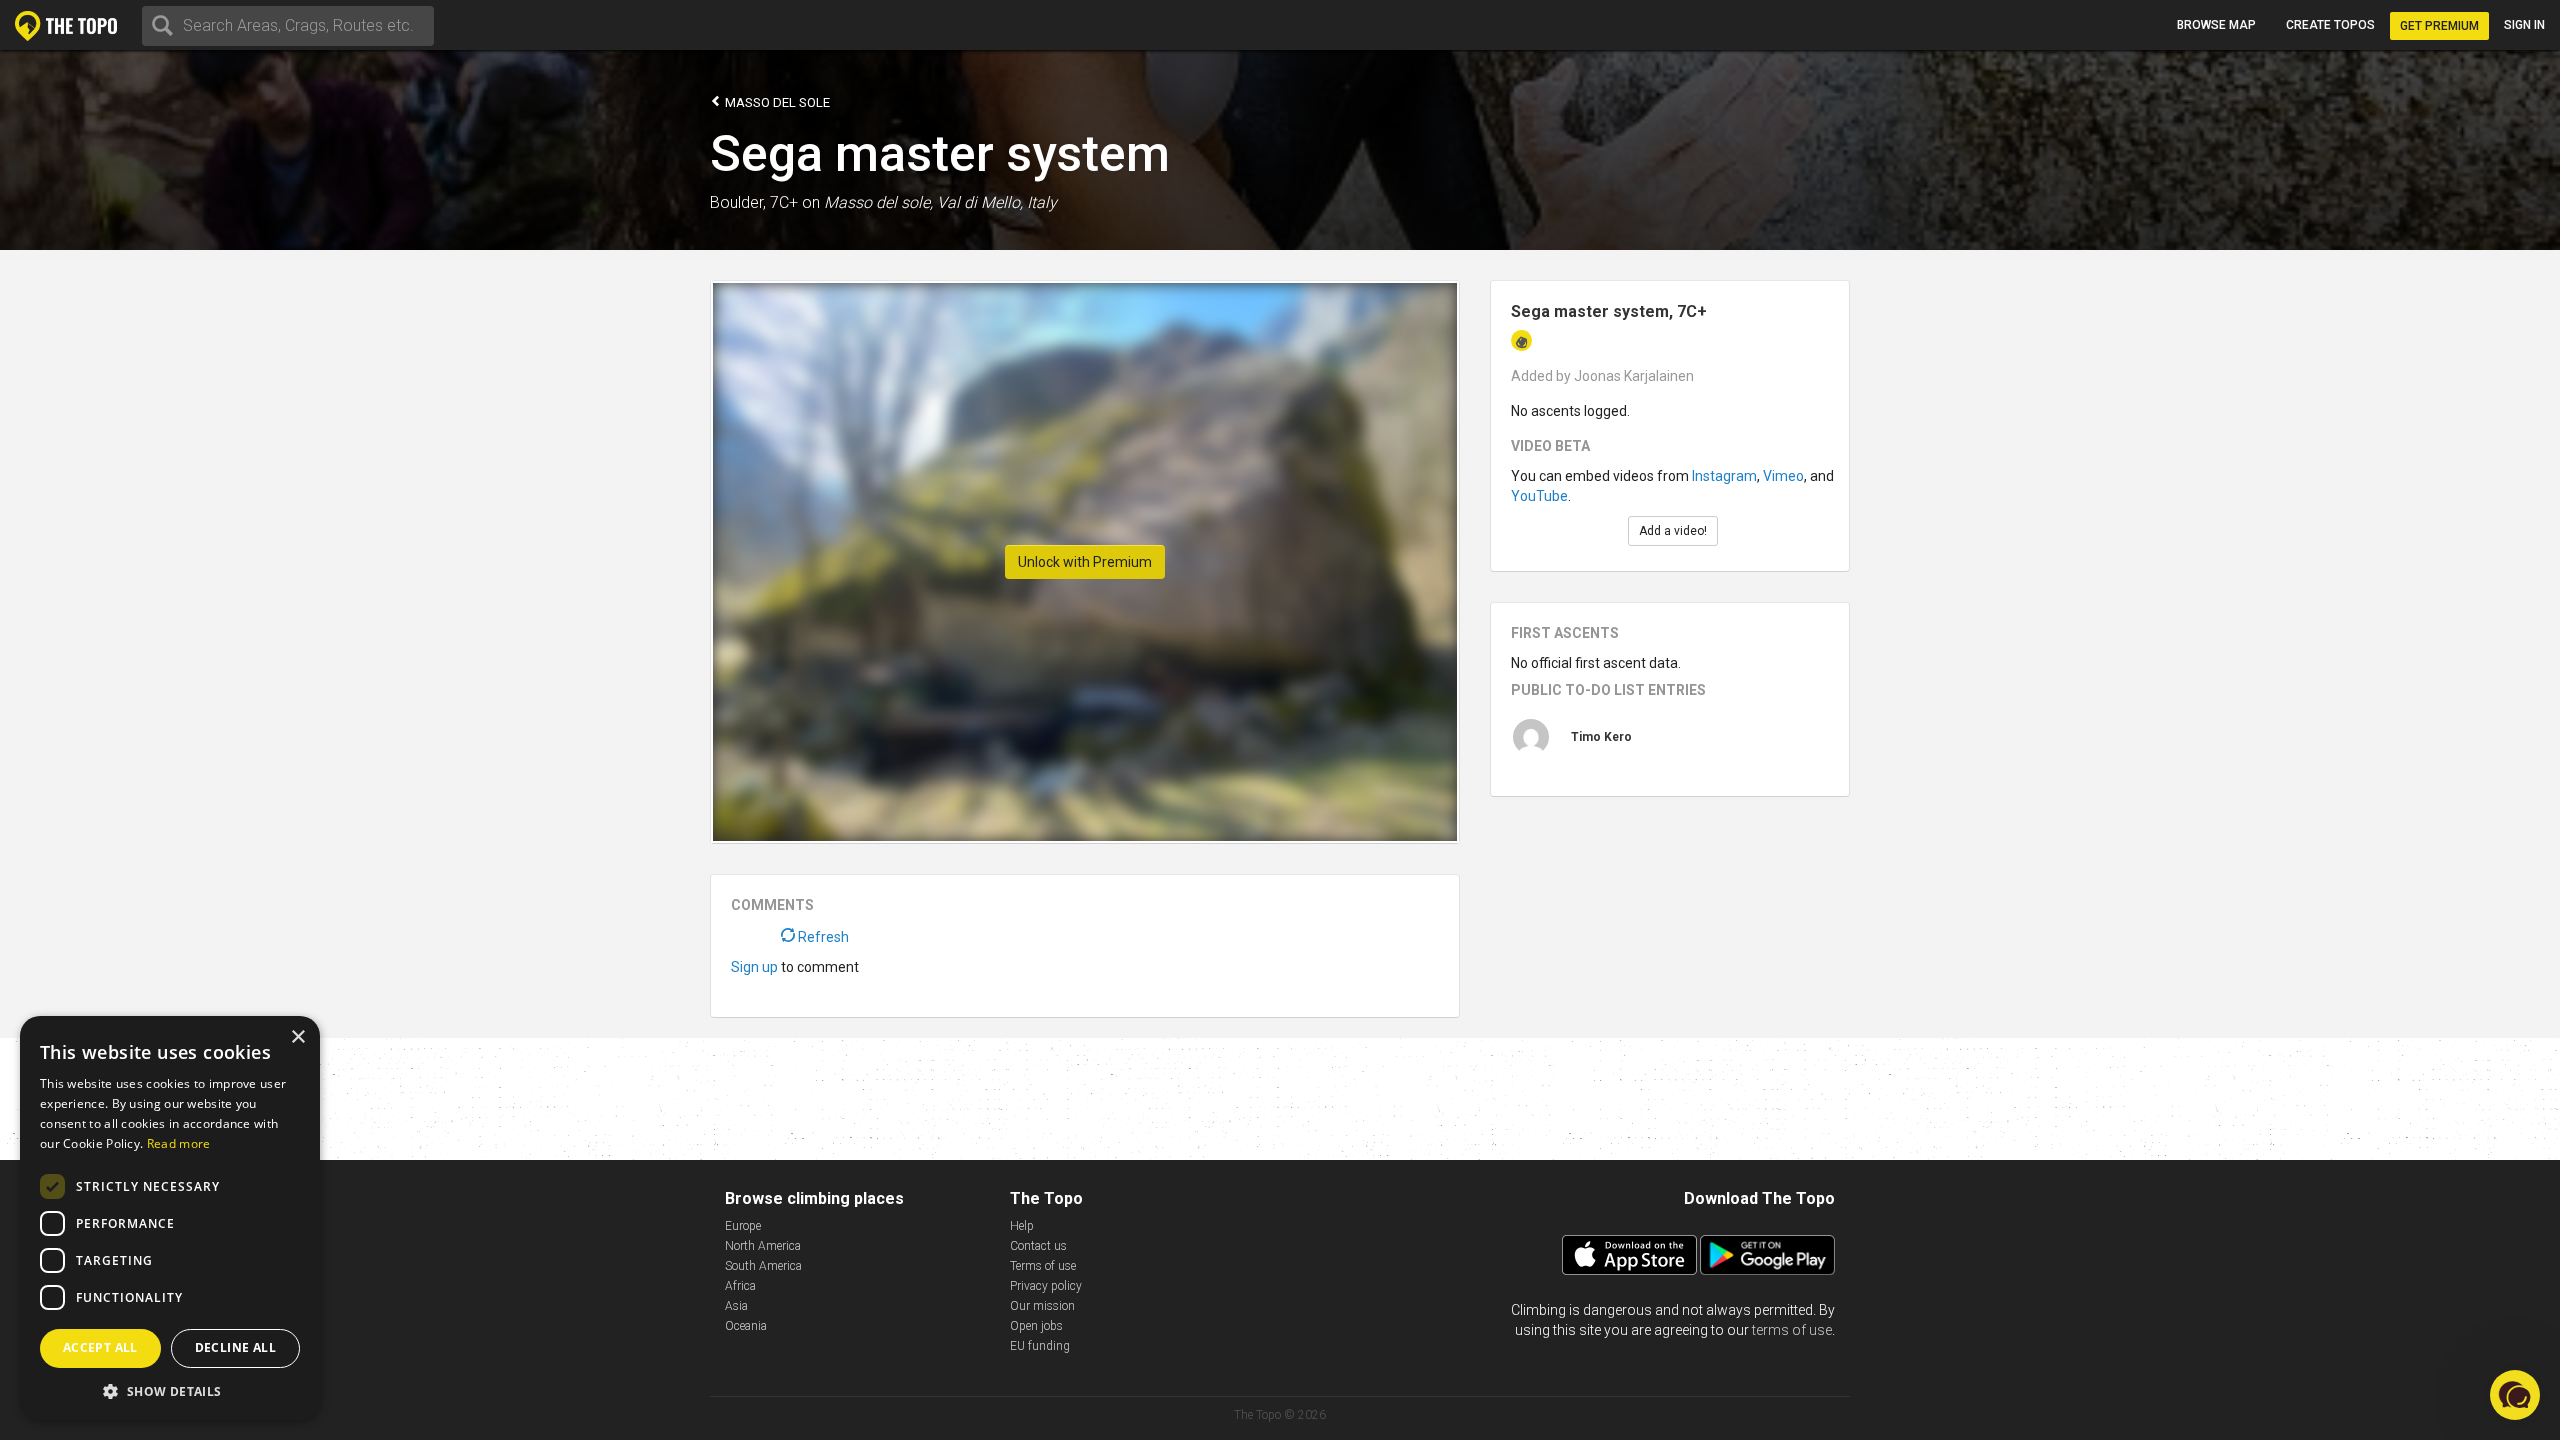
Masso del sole (776, 102)
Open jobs (1036, 1326)
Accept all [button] (100, 1347)
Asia (736, 1306)
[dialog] (170, 1218)
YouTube (1539, 496)
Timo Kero (1601, 737)
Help (1022, 1226)
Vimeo (1783, 476)
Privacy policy (1046, 1286)
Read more (179, 1143)
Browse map (2216, 25)
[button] (170, 1390)
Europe (743, 1226)
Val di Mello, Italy (997, 202)
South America (763, 1266)
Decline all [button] (235, 1347)
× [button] (297, 1037)
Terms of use (1043, 1266)
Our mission (1042, 1306)
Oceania (746, 1326)
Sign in (2524, 25)
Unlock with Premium (1085, 562)
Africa (740, 1286)
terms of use (1792, 1330)
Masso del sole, (878, 202)
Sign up (754, 967)
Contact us (1038, 1246)
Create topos (2330, 25)
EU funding (1040, 1346)
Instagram (1724, 476)
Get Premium (2439, 26)
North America (763, 1246)
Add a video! (1673, 531)
